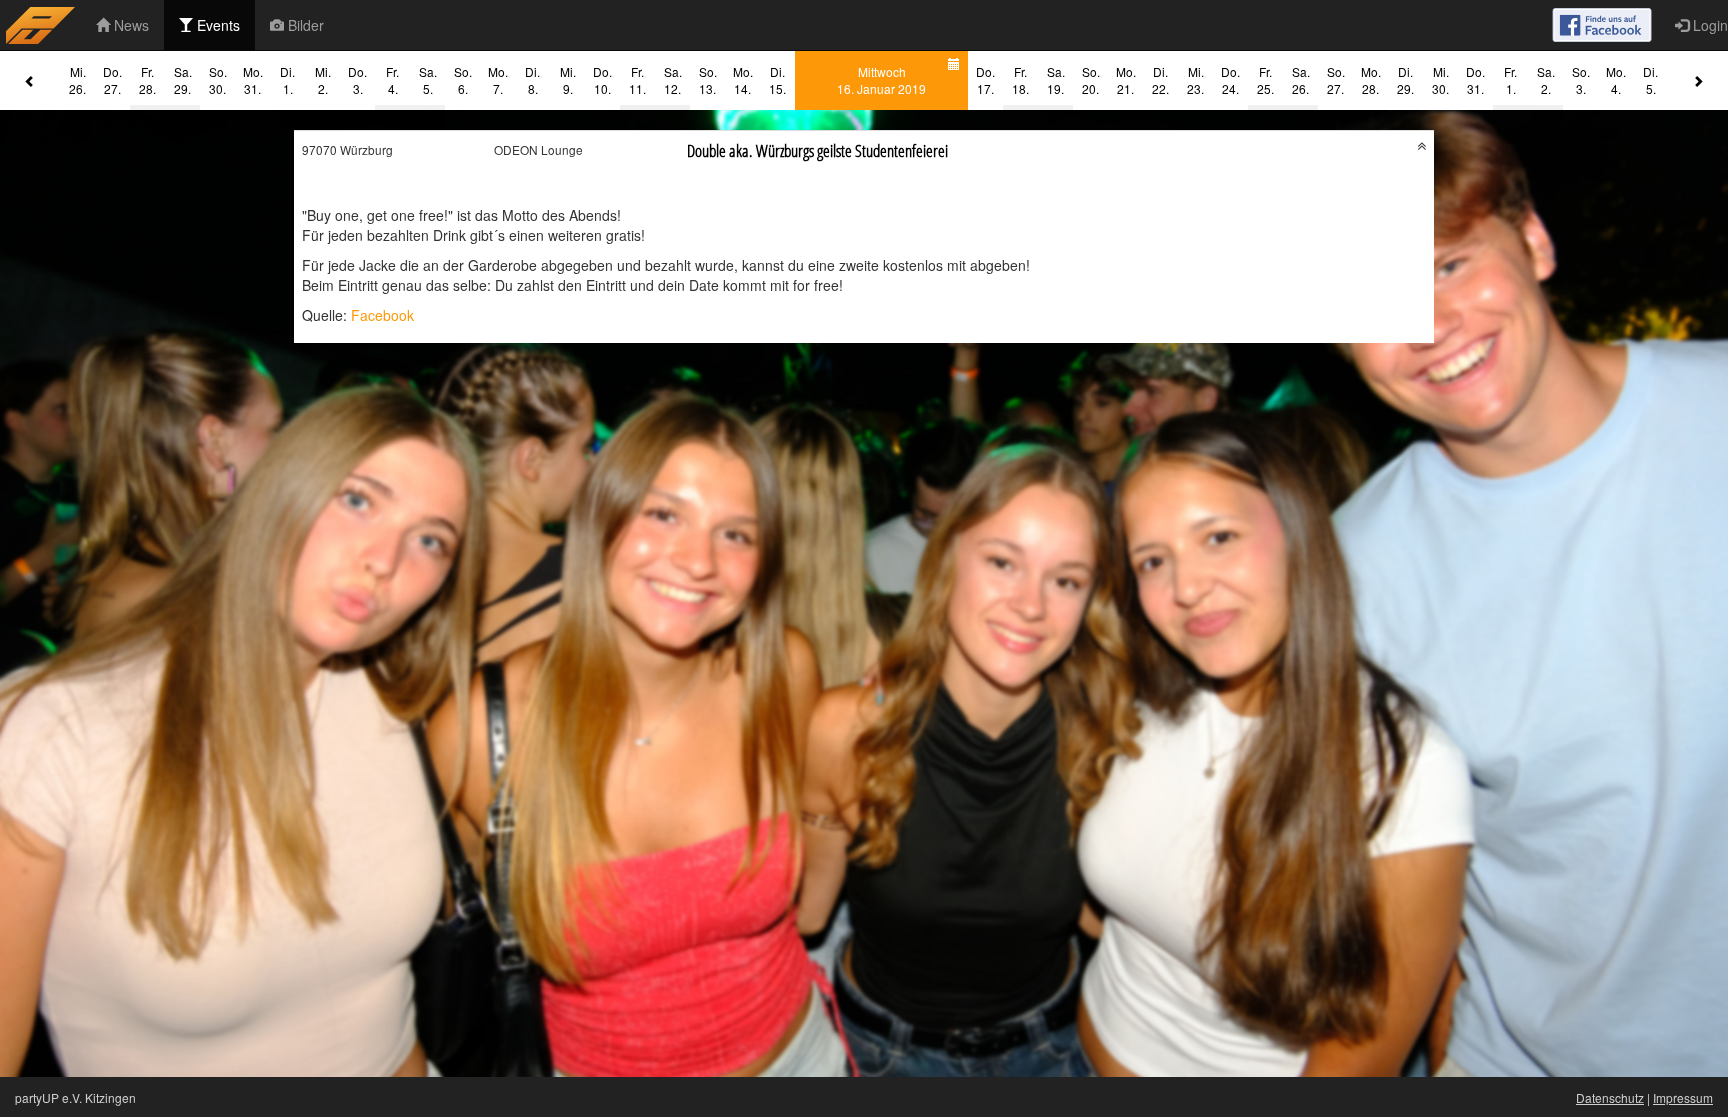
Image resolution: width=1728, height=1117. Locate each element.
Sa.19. (1056, 80)
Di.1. (287, 80)
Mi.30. (1440, 80)
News (129, 25)
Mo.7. (498, 80)
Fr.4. (392, 80)
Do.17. (985, 80)
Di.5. (1650, 80)
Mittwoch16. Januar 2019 (881, 80)
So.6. (463, 80)
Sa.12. (673, 80)
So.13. (708, 80)
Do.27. (112, 80)
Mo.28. (1371, 80)
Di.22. (1160, 80)
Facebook (382, 315)
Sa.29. (183, 80)
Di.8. (532, 80)
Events (216, 25)
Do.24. (1230, 80)
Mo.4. (1616, 80)
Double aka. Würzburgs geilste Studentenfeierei (817, 150)
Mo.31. (253, 80)
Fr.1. (1510, 80)
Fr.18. (1020, 80)
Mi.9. (568, 80)
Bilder (304, 25)
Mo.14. (743, 80)
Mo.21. (1126, 80)
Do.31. (1475, 80)
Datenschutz (1610, 1097)
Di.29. (1405, 80)
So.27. (1336, 80)
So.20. (1091, 80)
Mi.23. (1195, 80)
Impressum (1683, 1097)
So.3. (1581, 80)
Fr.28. (147, 80)
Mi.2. (323, 80)
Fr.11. (637, 80)
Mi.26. (77, 80)
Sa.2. (1546, 80)
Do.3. (357, 80)
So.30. (218, 80)
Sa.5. (428, 80)
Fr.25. (1265, 80)
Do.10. (602, 80)
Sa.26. (1301, 80)
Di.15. (777, 80)
